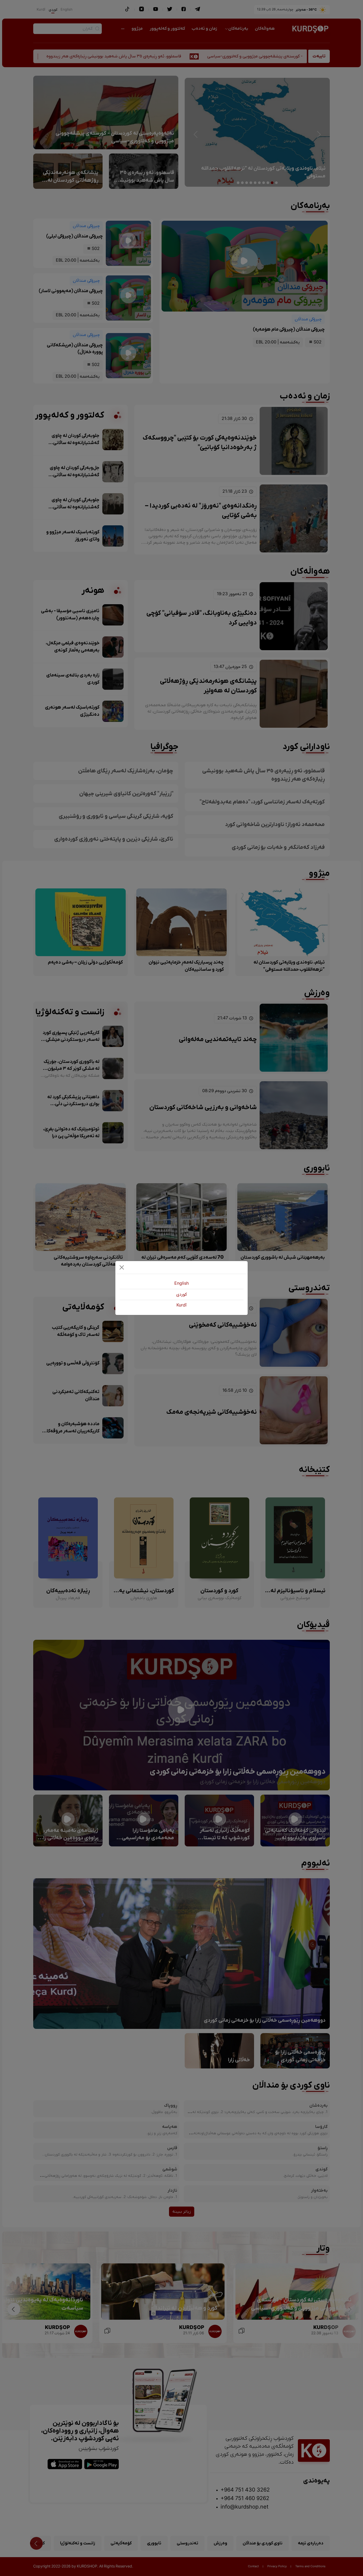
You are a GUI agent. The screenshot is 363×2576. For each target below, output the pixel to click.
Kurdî (181, 1305)
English (181, 1284)
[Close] (122, 1267)
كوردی (181, 1295)
